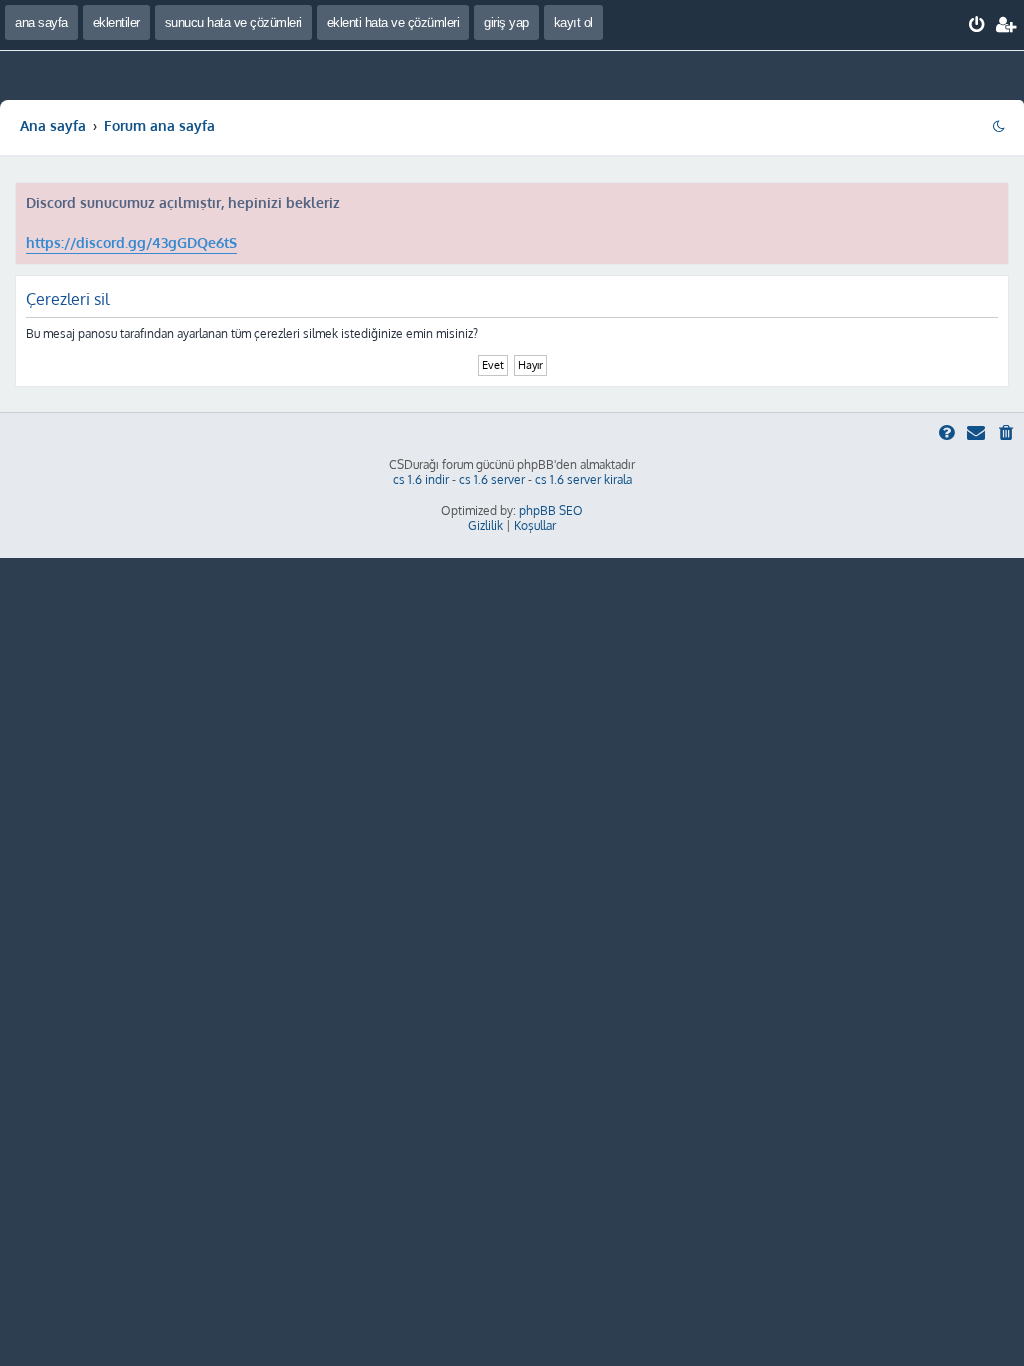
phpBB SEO (551, 510)
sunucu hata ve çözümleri (233, 22)
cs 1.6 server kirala (583, 479)
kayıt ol (573, 22)
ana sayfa (41, 22)
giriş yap (506, 22)
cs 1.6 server (492, 479)
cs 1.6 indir (421, 479)
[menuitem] (977, 25)
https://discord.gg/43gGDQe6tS (131, 242)
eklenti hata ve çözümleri (393, 22)
